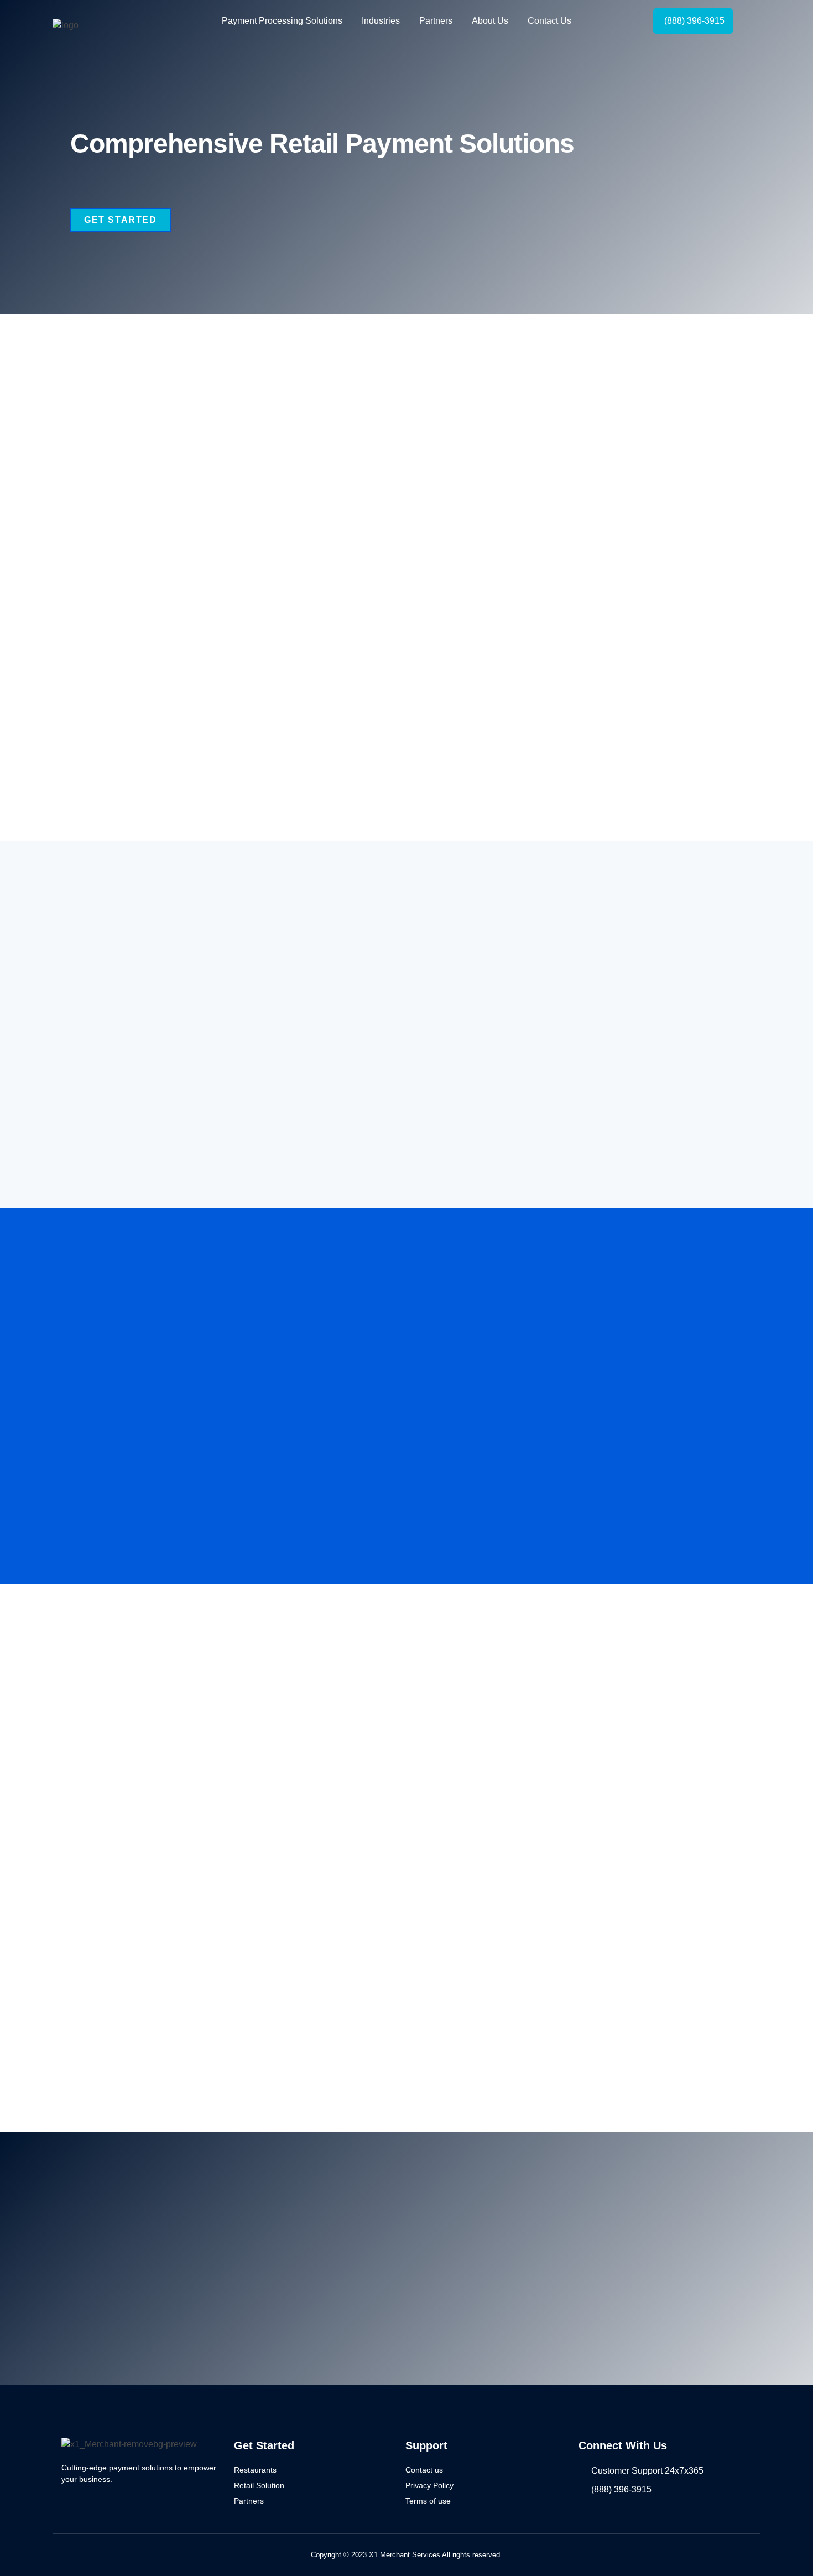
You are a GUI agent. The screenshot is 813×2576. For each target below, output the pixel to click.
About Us (490, 21)
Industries (381, 21)
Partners (436, 21)
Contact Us (549, 21)
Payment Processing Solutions (282, 21)
